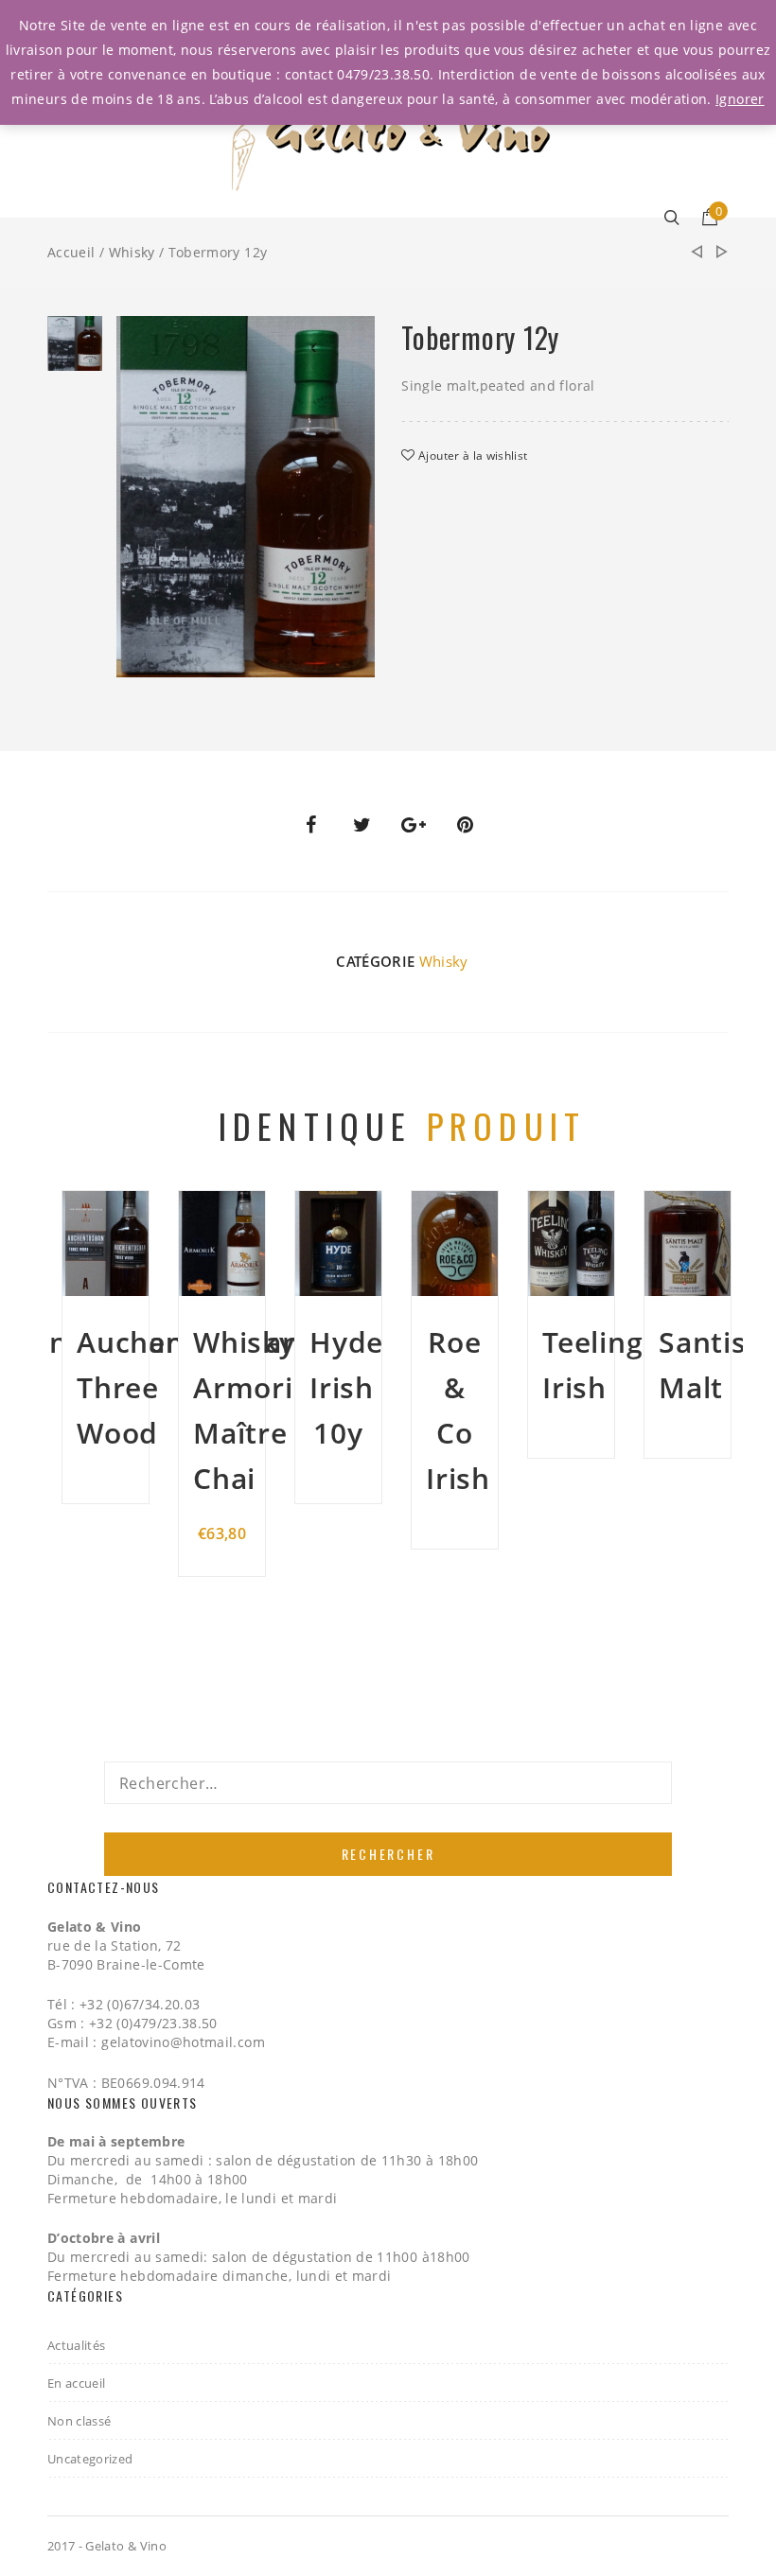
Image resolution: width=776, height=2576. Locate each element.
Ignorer (740, 99)
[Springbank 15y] (722, 253)
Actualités (77, 2345)
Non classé (79, 2421)
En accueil (77, 2383)
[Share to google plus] (414, 825)
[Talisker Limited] (697, 252)
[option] (75, 348)
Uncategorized (90, 2459)
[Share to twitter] (362, 825)
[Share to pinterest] (466, 825)
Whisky (132, 252)
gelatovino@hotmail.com (183, 2042)
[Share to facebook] (310, 825)
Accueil (71, 252)
